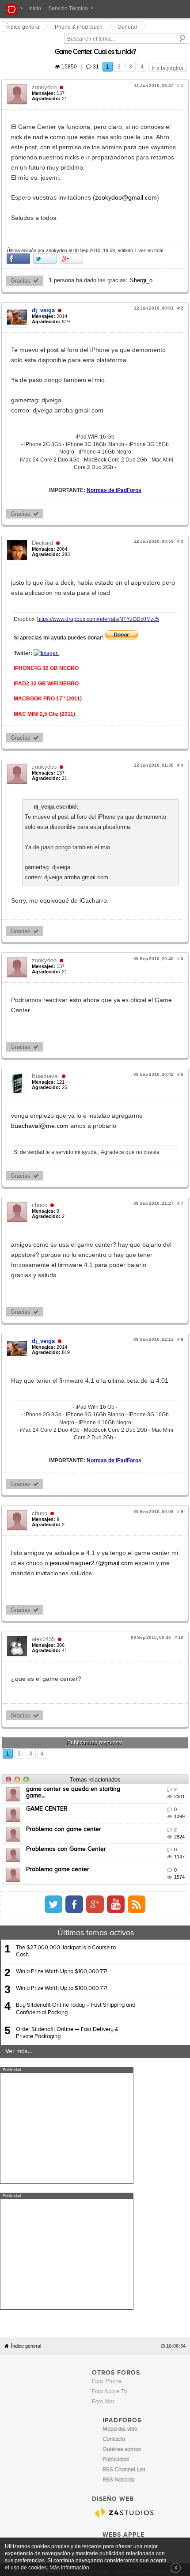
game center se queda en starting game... (85, 1657)
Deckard (44, 487)
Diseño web (155, 2314)
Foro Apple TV (110, 2134)
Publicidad (128, 2314)
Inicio (35, 8)
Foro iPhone (107, 2124)
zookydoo (46, 77)
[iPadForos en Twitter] (123, 1773)
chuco (41, 1109)
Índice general (26, 2089)
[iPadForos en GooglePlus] (165, 1773)
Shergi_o (142, 250)
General (129, 27)
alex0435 (45, 1507)
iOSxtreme (116, 2286)
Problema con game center (65, 1698)
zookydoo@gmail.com (127, 167)
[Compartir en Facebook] (20, 229)
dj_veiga (45, 280)
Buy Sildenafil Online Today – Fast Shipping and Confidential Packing (76, 1878)
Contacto (103, 2314)
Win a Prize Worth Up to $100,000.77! (62, 1840)
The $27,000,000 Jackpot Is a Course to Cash (66, 1820)
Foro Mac (103, 2144)
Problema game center (59, 1738)
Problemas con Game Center (67, 1717)
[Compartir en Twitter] (46, 229)
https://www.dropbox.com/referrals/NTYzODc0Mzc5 (99, 553)
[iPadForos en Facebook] (144, 1773)
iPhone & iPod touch (79, 27)
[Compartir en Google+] (73, 229)
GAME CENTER (48, 1678)
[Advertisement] (67, 1997)
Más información (69, 2567)
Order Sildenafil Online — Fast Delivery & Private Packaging (67, 1901)
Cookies (81, 2314)
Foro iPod (114, 2296)
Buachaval (47, 990)
